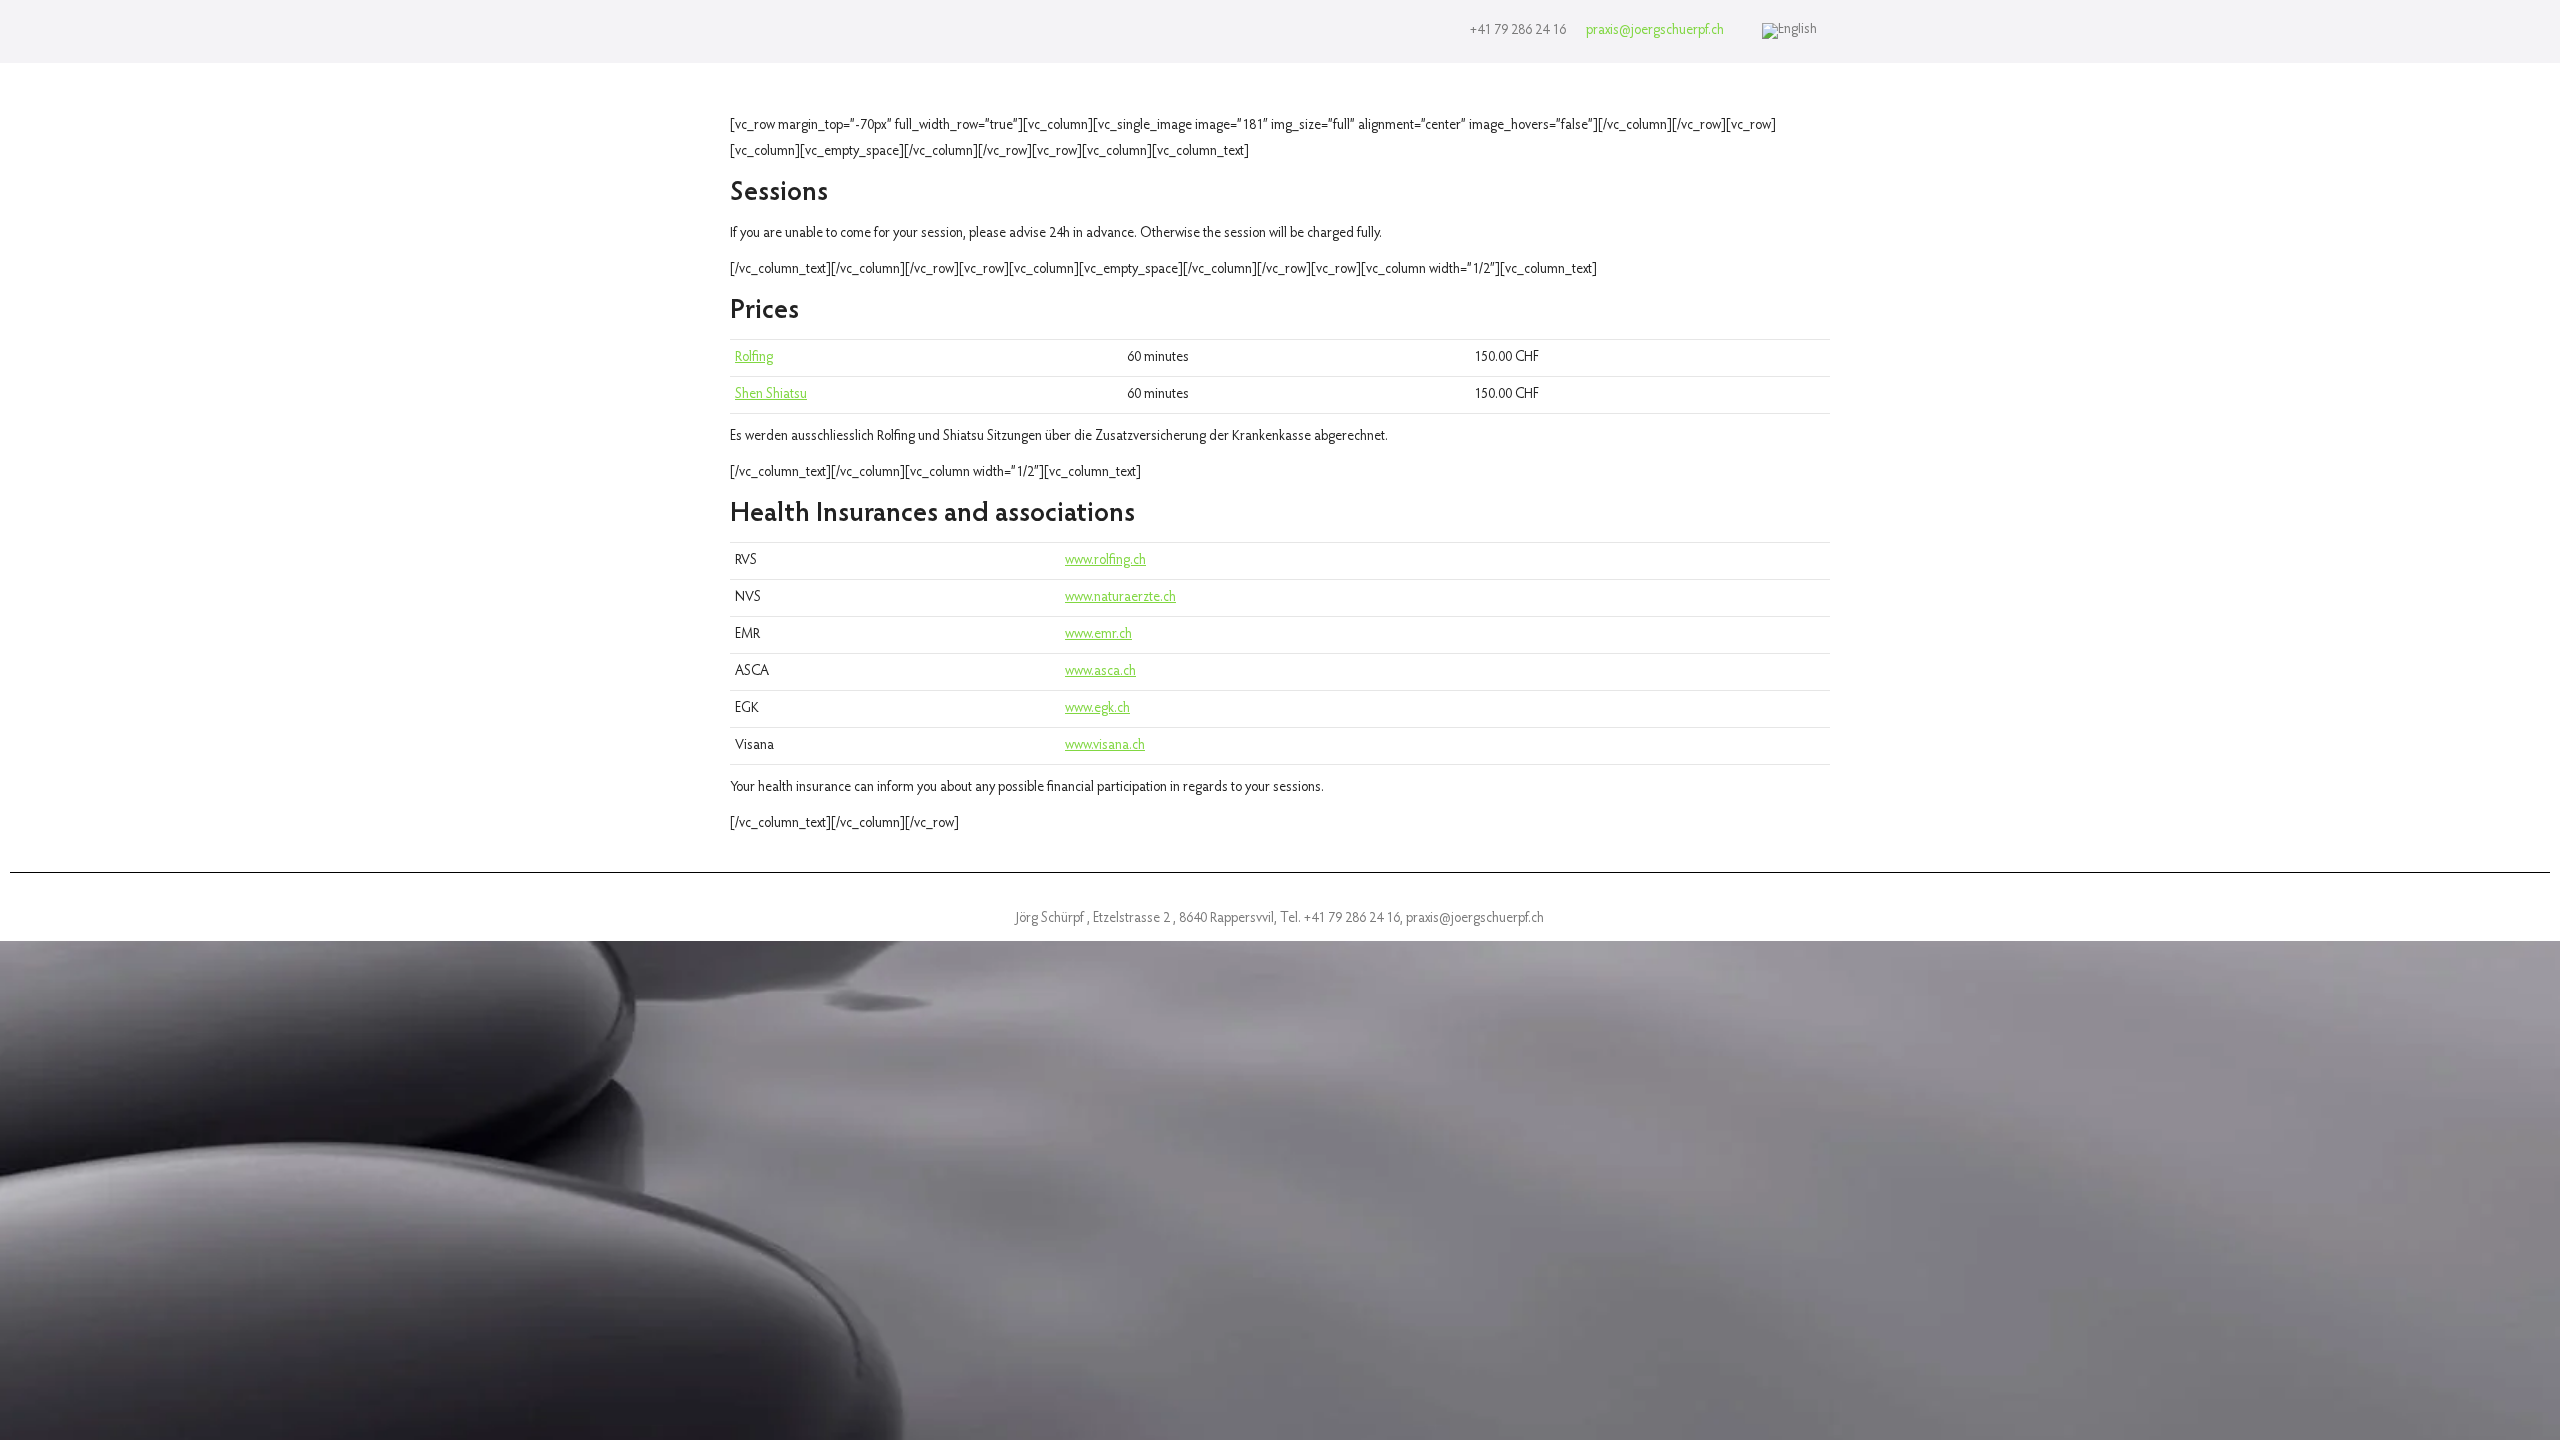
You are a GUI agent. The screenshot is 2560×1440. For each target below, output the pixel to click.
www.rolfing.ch (1105, 561)
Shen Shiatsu (771, 395)
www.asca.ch (1100, 672)
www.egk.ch (1097, 709)
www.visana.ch (1105, 746)
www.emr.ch (1098, 635)
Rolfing (754, 358)
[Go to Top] (2530, 1410)
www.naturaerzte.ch (1120, 598)
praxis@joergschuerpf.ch (1655, 31)
